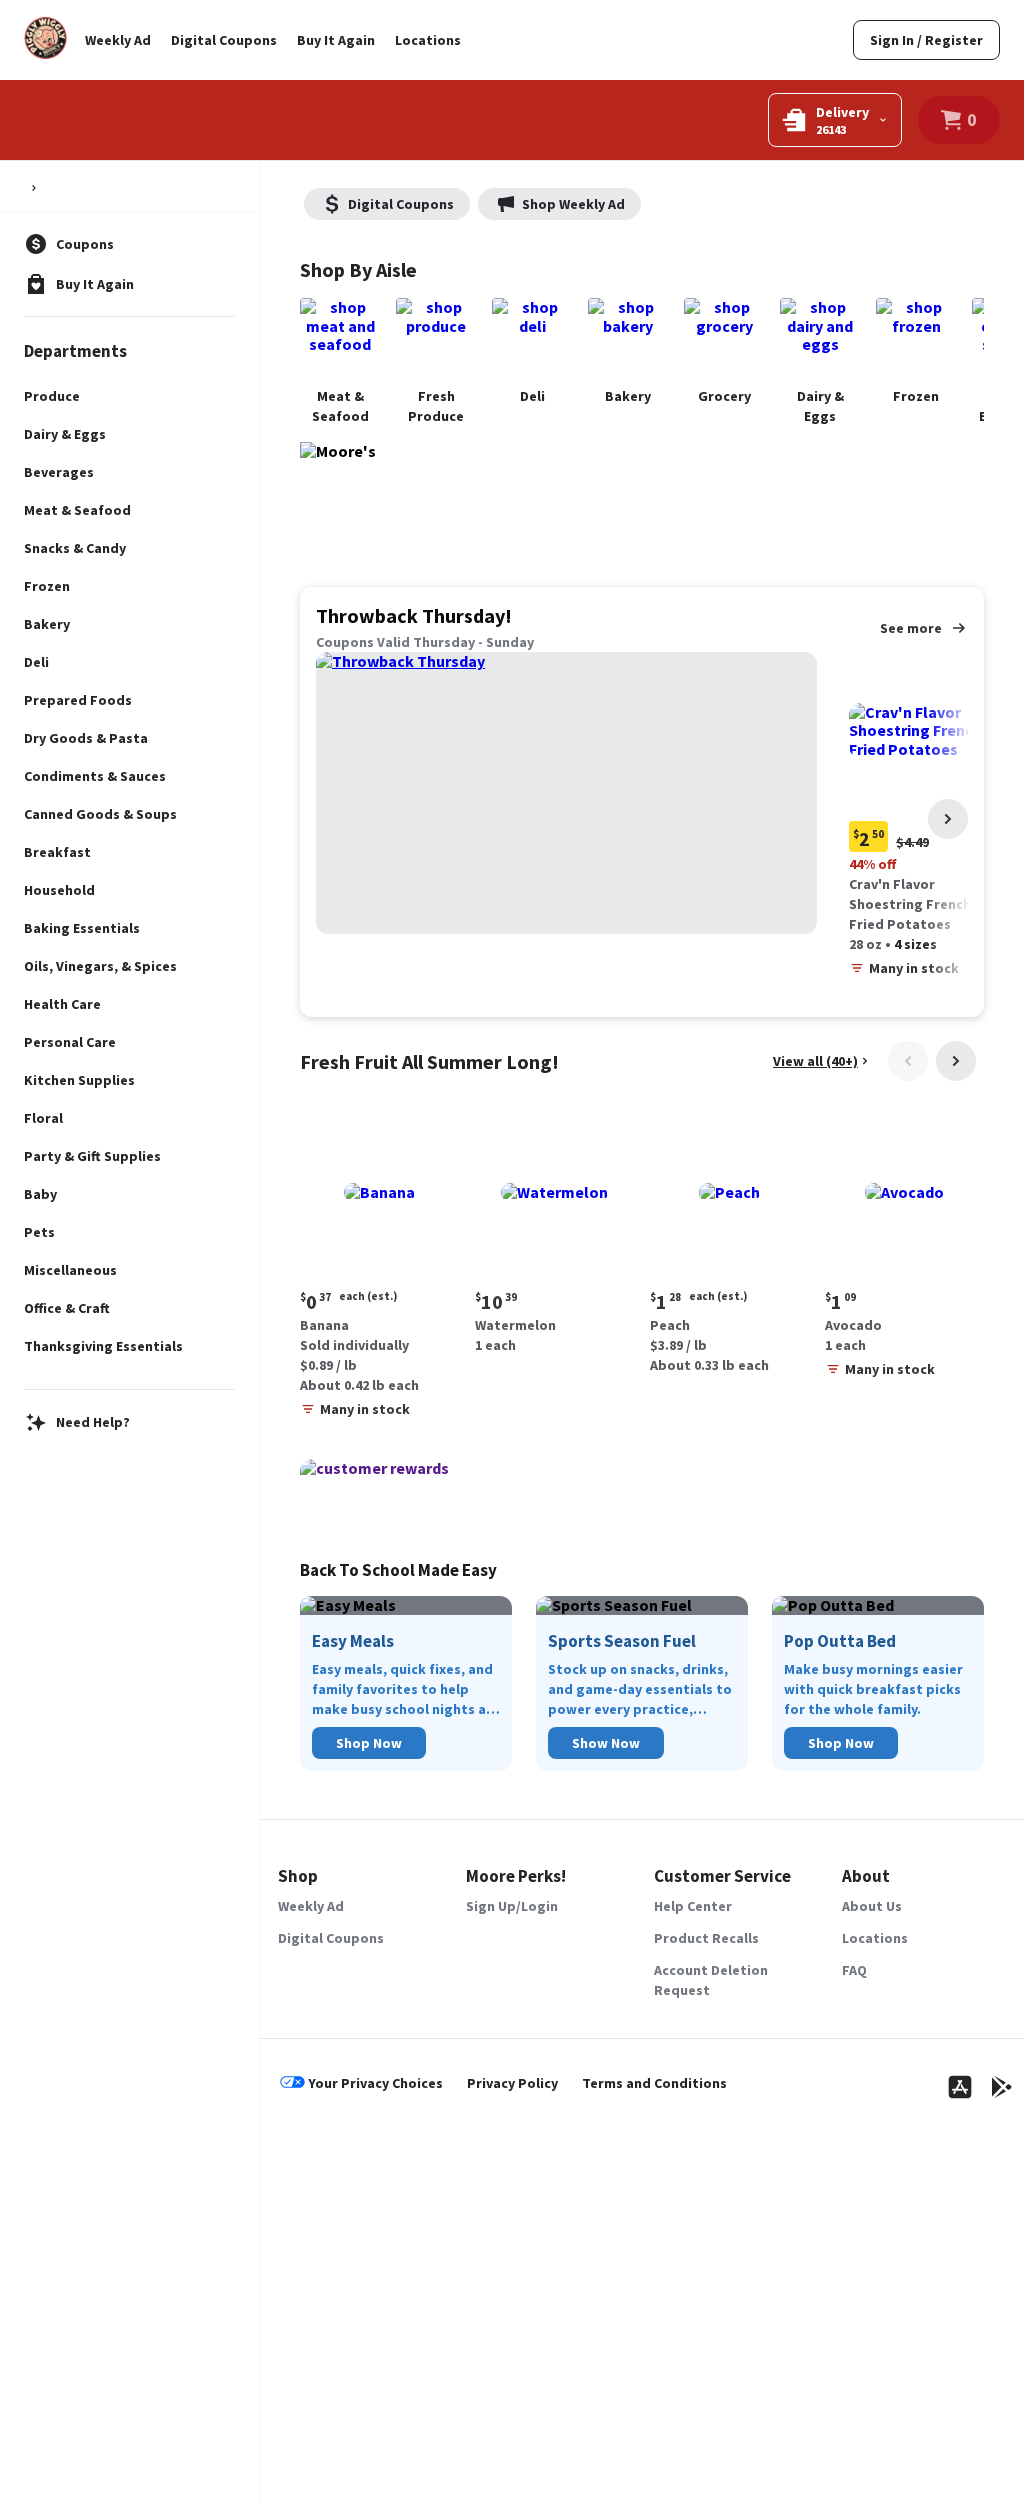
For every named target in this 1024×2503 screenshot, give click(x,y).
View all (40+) (815, 1061)
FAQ (854, 1970)
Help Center (693, 1906)
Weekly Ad (118, 40)
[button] (379, 1270)
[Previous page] (908, 1061)
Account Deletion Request (711, 1980)
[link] (926, 40)
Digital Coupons (224, 40)
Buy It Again (336, 40)
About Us (872, 1906)
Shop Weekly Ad (573, 204)
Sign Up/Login (512, 1906)
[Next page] (948, 819)
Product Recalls (706, 1938)
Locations (428, 40)
